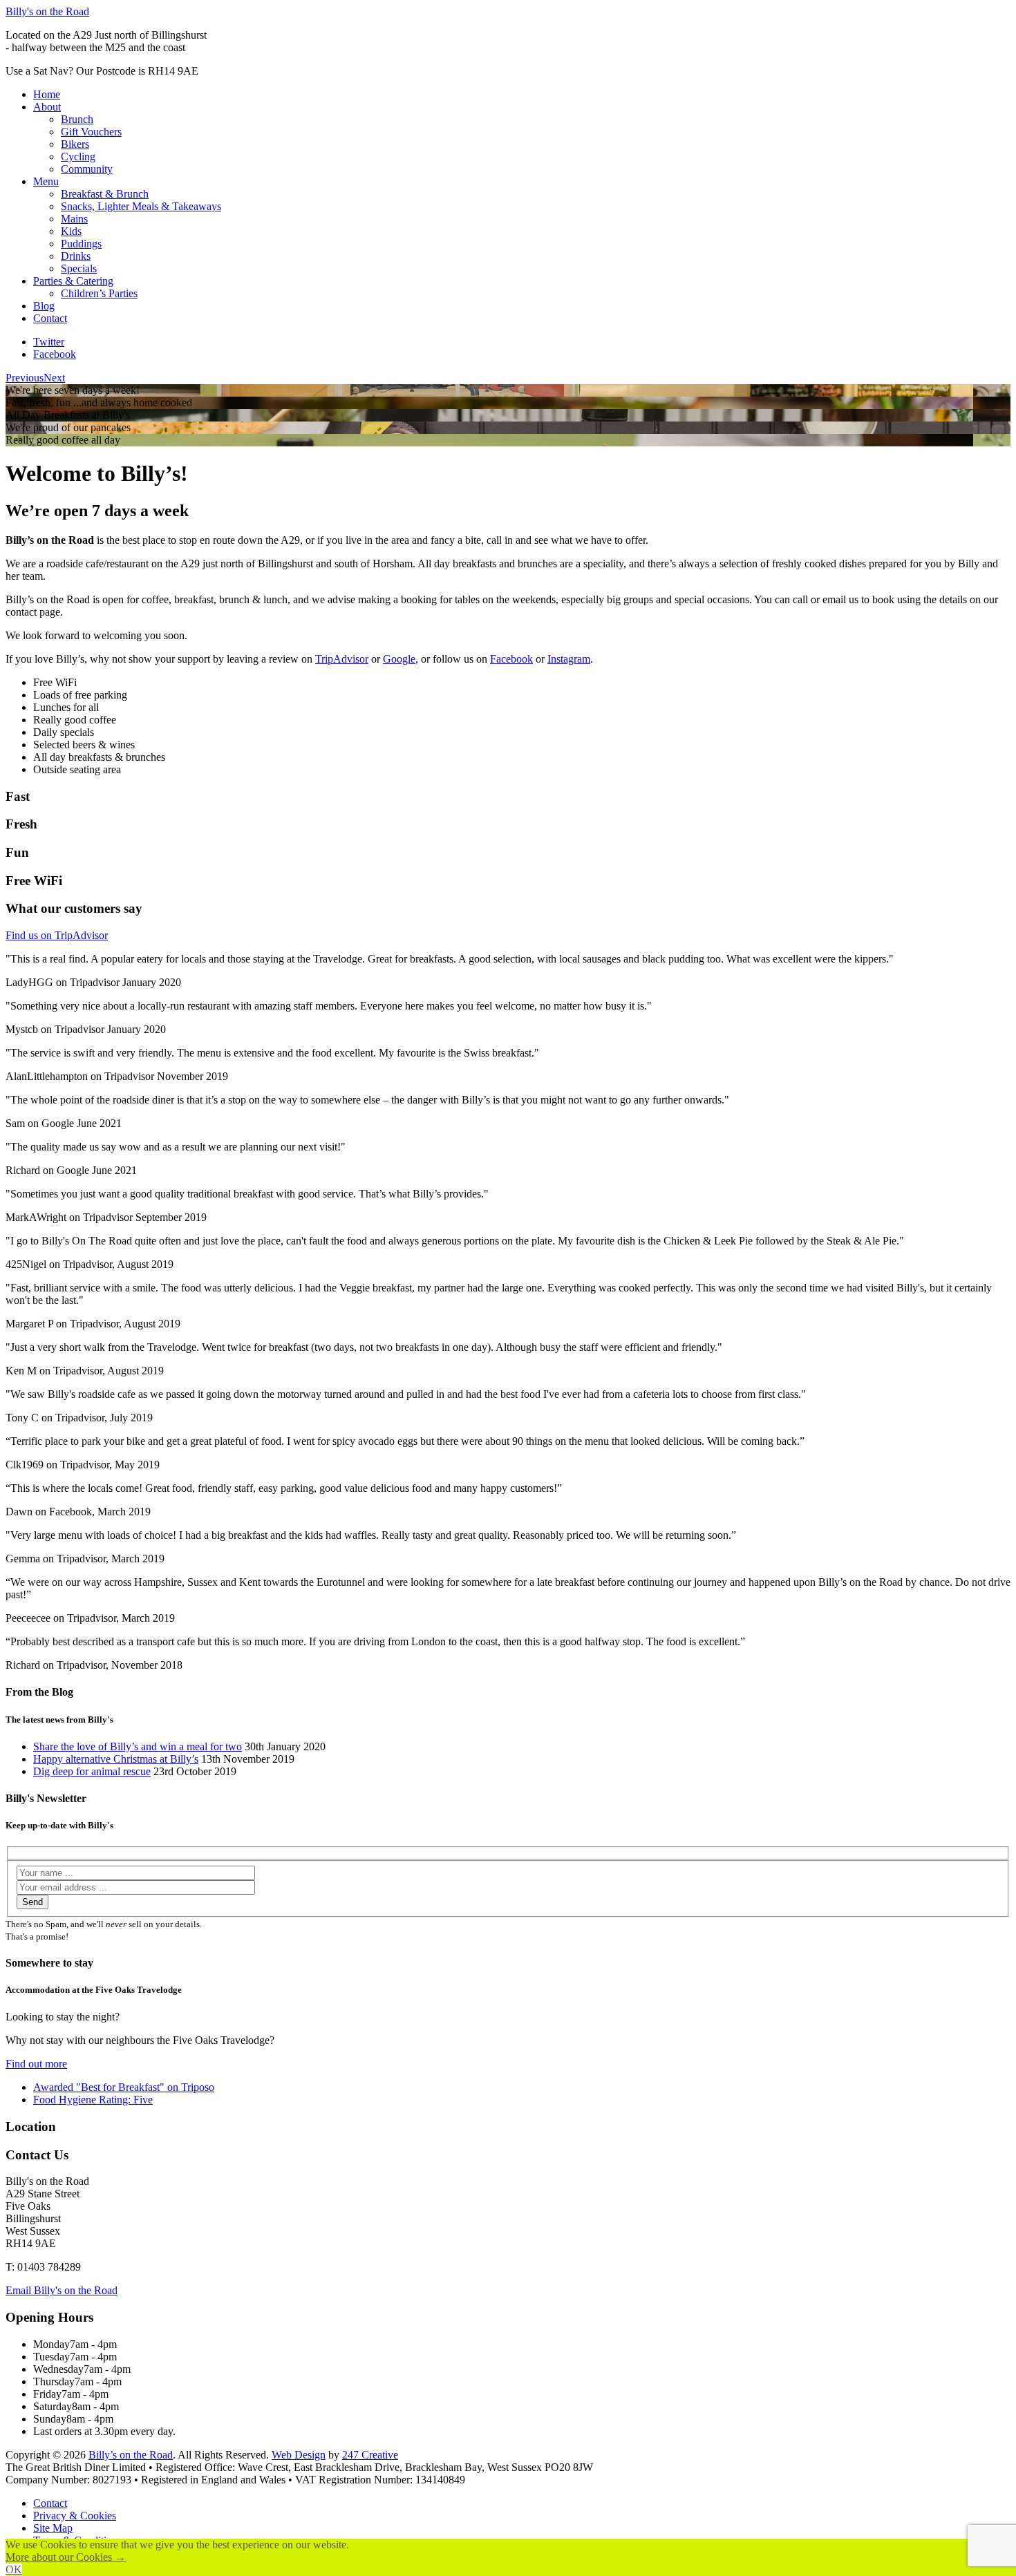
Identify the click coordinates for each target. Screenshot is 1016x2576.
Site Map (53, 2528)
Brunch (77, 119)
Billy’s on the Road (131, 2455)
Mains (74, 219)
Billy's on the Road (47, 11)
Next (54, 378)
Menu (46, 181)
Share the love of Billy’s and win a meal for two (138, 1746)
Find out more (36, 2064)
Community (87, 169)
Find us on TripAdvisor (57, 935)
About (47, 107)
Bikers (75, 144)
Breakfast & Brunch (105, 194)
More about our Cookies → (66, 2557)
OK (14, 2569)
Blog (44, 306)
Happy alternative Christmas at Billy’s (116, 1759)
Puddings (81, 244)
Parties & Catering (73, 281)
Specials (79, 268)
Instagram (569, 659)
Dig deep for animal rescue (92, 1771)
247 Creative (370, 2455)
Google (399, 659)
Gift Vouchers (91, 132)
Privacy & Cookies (75, 2516)
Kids (71, 231)
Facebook (55, 354)
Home (47, 94)
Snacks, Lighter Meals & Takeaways (141, 206)
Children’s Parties (99, 293)
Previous (25, 378)
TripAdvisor (342, 659)
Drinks (76, 256)
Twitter (49, 342)
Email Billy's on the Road (62, 2290)
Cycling (78, 157)
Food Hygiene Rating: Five (93, 2100)
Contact (50, 318)
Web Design (299, 2455)
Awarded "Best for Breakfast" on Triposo (124, 2087)
